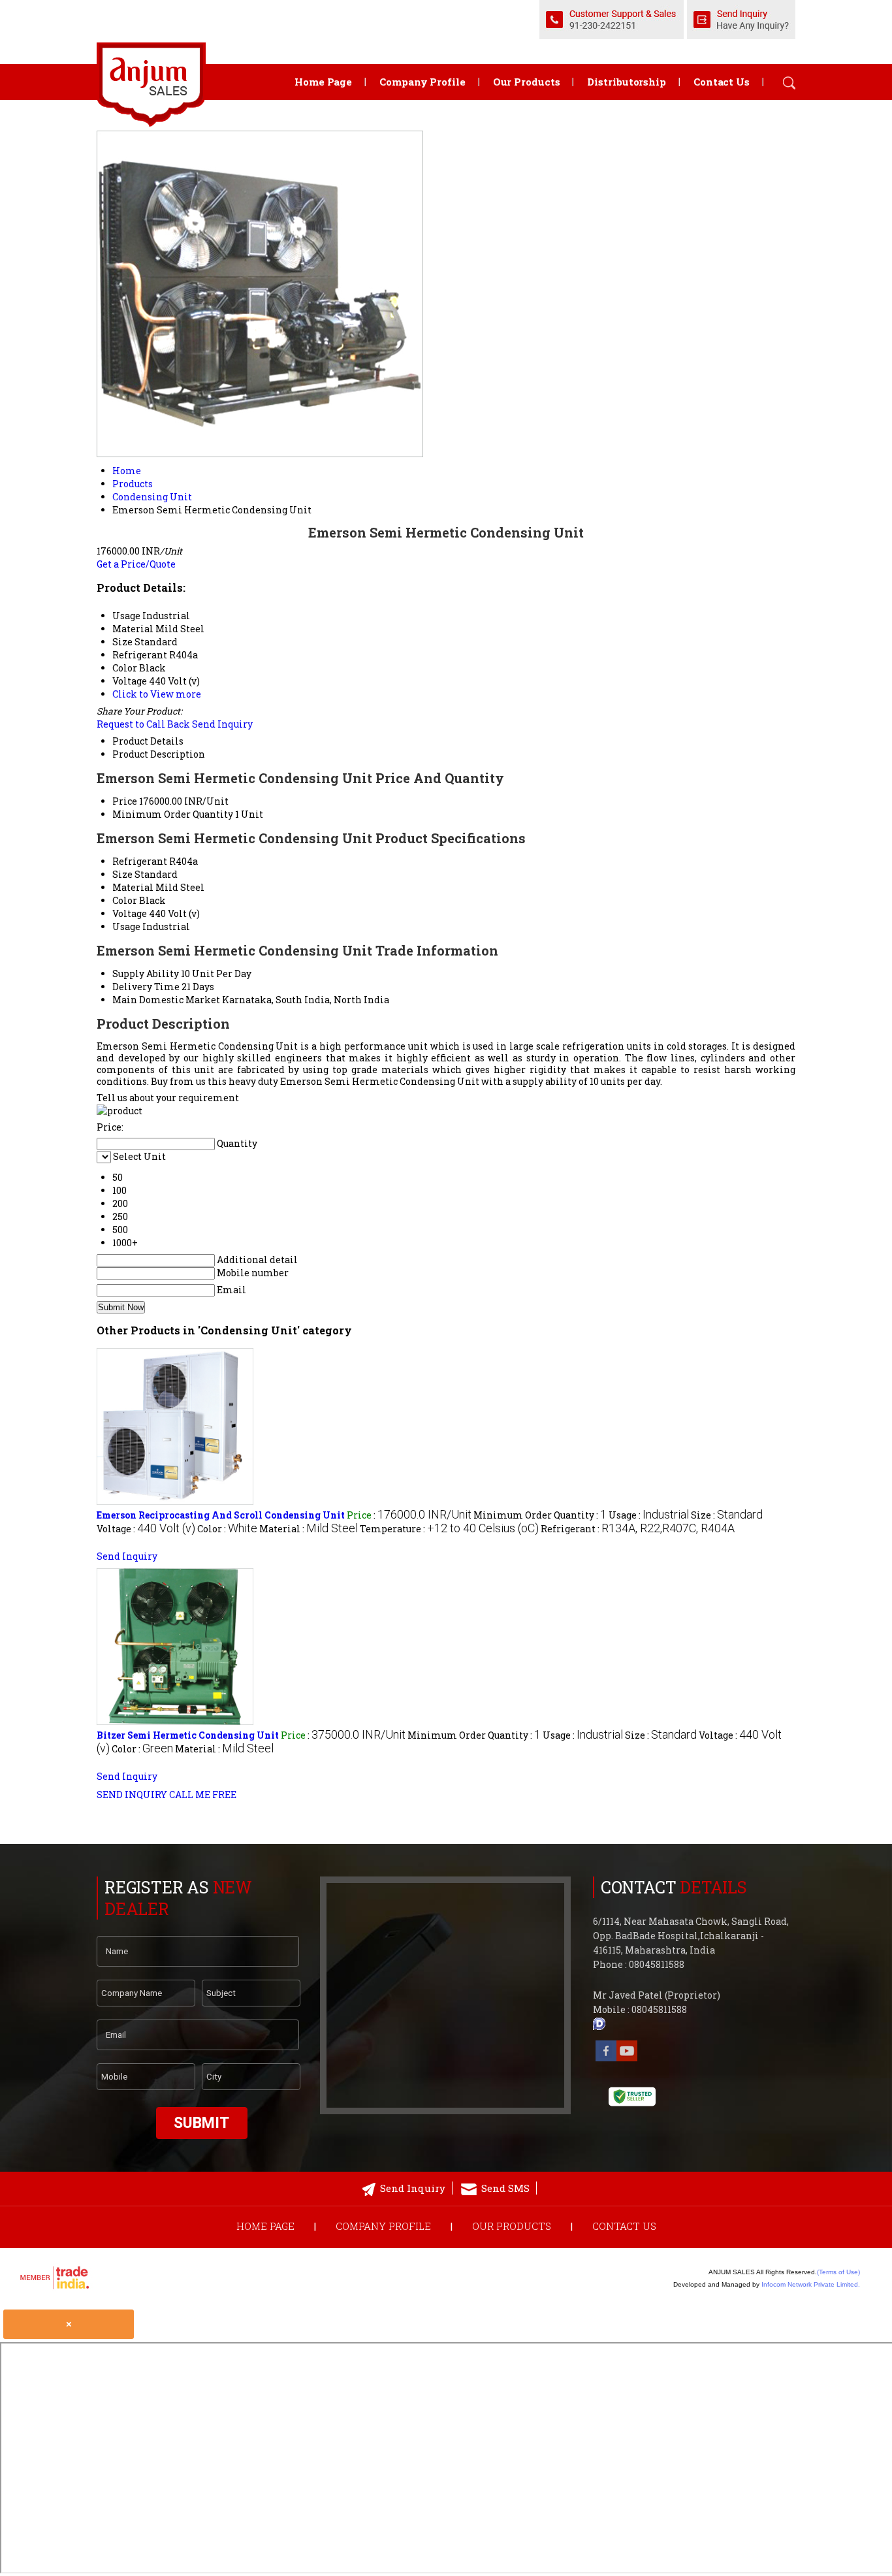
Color (125, 900)
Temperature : (449, 1529)
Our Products (527, 82)
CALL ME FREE (203, 1795)
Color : (227, 1529)
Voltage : (146, 1529)
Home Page (323, 82)
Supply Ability (146, 974)
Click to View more (157, 694)
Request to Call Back (143, 724)
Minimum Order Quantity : (540, 1515)
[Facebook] (606, 2058)
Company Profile (422, 82)
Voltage (130, 913)
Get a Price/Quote (136, 564)
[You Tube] (627, 2058)
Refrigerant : (638, 1529)
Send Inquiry (222, 724)
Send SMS (505, 2188)
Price (125, 801)
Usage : (649, 1515)
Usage (126, 926)
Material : (309, 1529)
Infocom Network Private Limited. (811, 2284)
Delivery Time (146, 987)
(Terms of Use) (838, 2272)
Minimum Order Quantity (173, 814)
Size (122, 874)
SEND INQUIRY (132, 1795)
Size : (727, 1515)
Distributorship (627, 82)
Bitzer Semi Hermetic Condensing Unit (188, 1735)
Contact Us (722, 82)
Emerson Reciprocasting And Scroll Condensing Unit (221, 1515)
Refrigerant (140, 861)
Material (133, 887)
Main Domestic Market (166, 1000)
